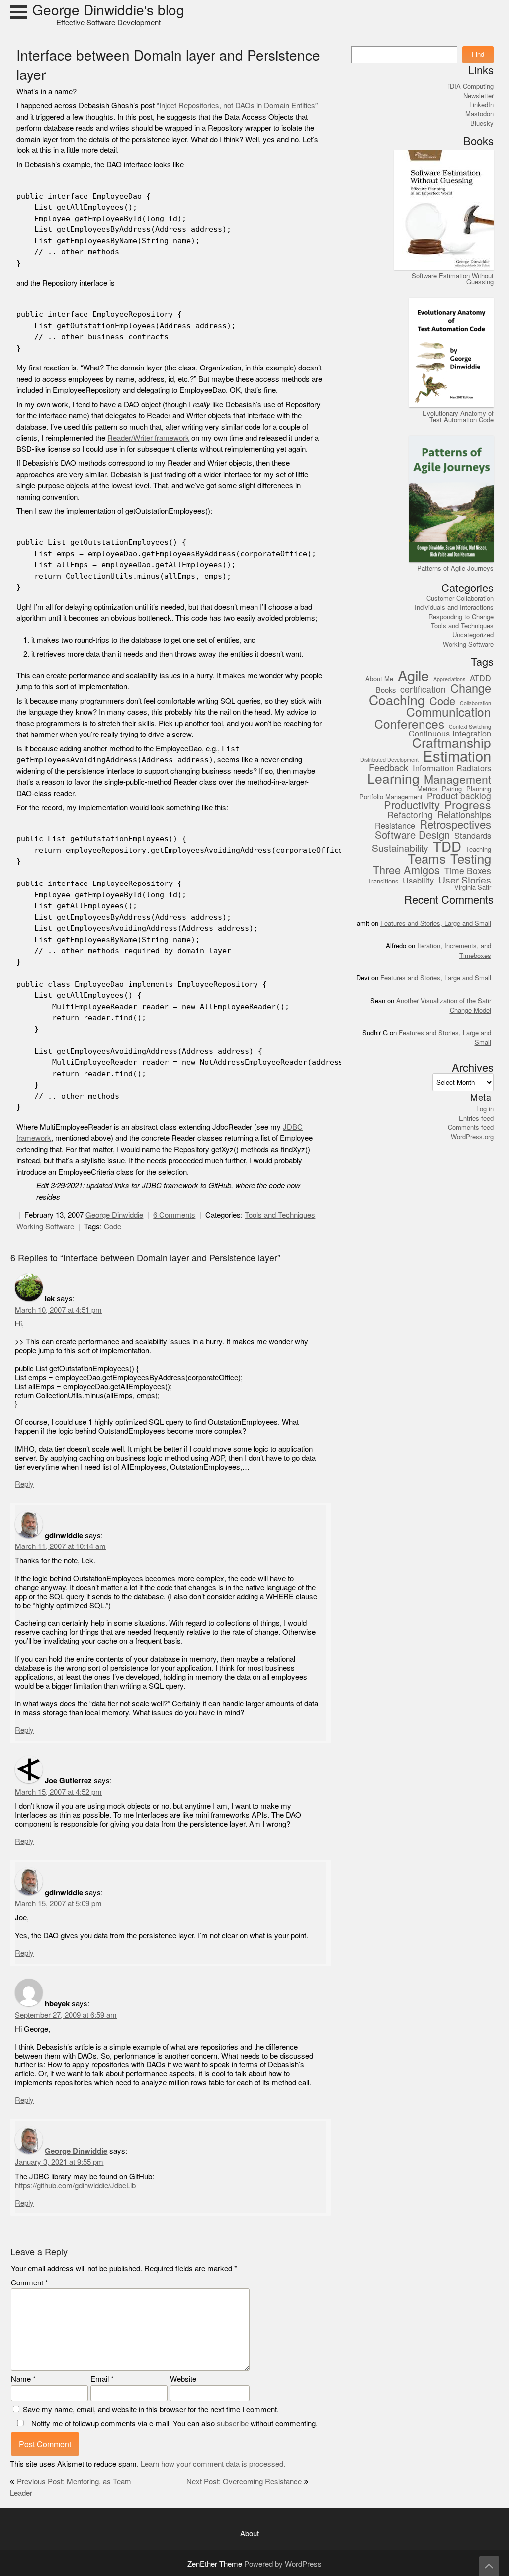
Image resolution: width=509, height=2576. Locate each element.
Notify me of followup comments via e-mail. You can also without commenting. (173, 2423)
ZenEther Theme (216, 2564)
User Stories (465, 880)
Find (478, 54)
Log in (485, 1109)
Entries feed (476, 1118)
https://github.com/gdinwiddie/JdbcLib (75, 2185)
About (250, 2534)
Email (102, 2379)
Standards (473, 836)
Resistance (395, 826)
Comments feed (471, 1127)
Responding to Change (461, 617)
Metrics (427, 789)
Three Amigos (406, 870)
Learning (393, 779)
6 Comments (174, 1215)
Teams (427, 859)
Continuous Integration (450, 734)
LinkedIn (481, 105)
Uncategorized (473, 635)
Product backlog (459, 796)
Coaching (397, 700)
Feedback (388, 768)
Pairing (452, 789)
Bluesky (482, 123)
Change (471, 689)
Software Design (412, 835)
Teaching (478, 850)
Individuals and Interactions (454, 607)
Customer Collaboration (460, 598)
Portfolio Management (391, 797)
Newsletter (478, 96)
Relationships (464, 815)
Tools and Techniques (280, 1215)
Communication (449, 712)
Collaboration (475, 704)
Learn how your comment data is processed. (213, 2464)
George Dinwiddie (114, 1215)
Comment (30, 2283)
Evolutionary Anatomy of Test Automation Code (458, 416)
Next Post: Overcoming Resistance (244, 2481)
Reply (24, 1484)
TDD (447, 847)
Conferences (409, 724)
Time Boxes (468, 871)
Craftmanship (452, 744)
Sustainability (400, 848)
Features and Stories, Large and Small (436, 923)
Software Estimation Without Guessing (453, 279)
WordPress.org (472, 1137)
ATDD (480, 679)
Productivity (412, 805)
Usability (418, 881)
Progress (468, 806)
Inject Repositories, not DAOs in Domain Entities (237, 106)
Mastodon (479, 114)
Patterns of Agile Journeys (455, 568)
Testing (471, 859)
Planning (479, 789)
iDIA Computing (471, 86)
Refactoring (410, 816)
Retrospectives (455, 825)
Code (113, 1226)
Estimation (457, 757)
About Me (379, 679)
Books (386, 690)
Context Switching (470, 727)
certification (423, 690)
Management (458, 780)
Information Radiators (452, 769)
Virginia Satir (473, 888)
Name (23, 2379)
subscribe (233, 2423)
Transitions (383, 882)
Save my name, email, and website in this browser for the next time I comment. (151, 2409)
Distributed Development (389, 760)
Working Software (45, 1226)
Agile (413, 676)
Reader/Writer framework (148, 438)
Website (183, 2379)
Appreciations (449, 680)
